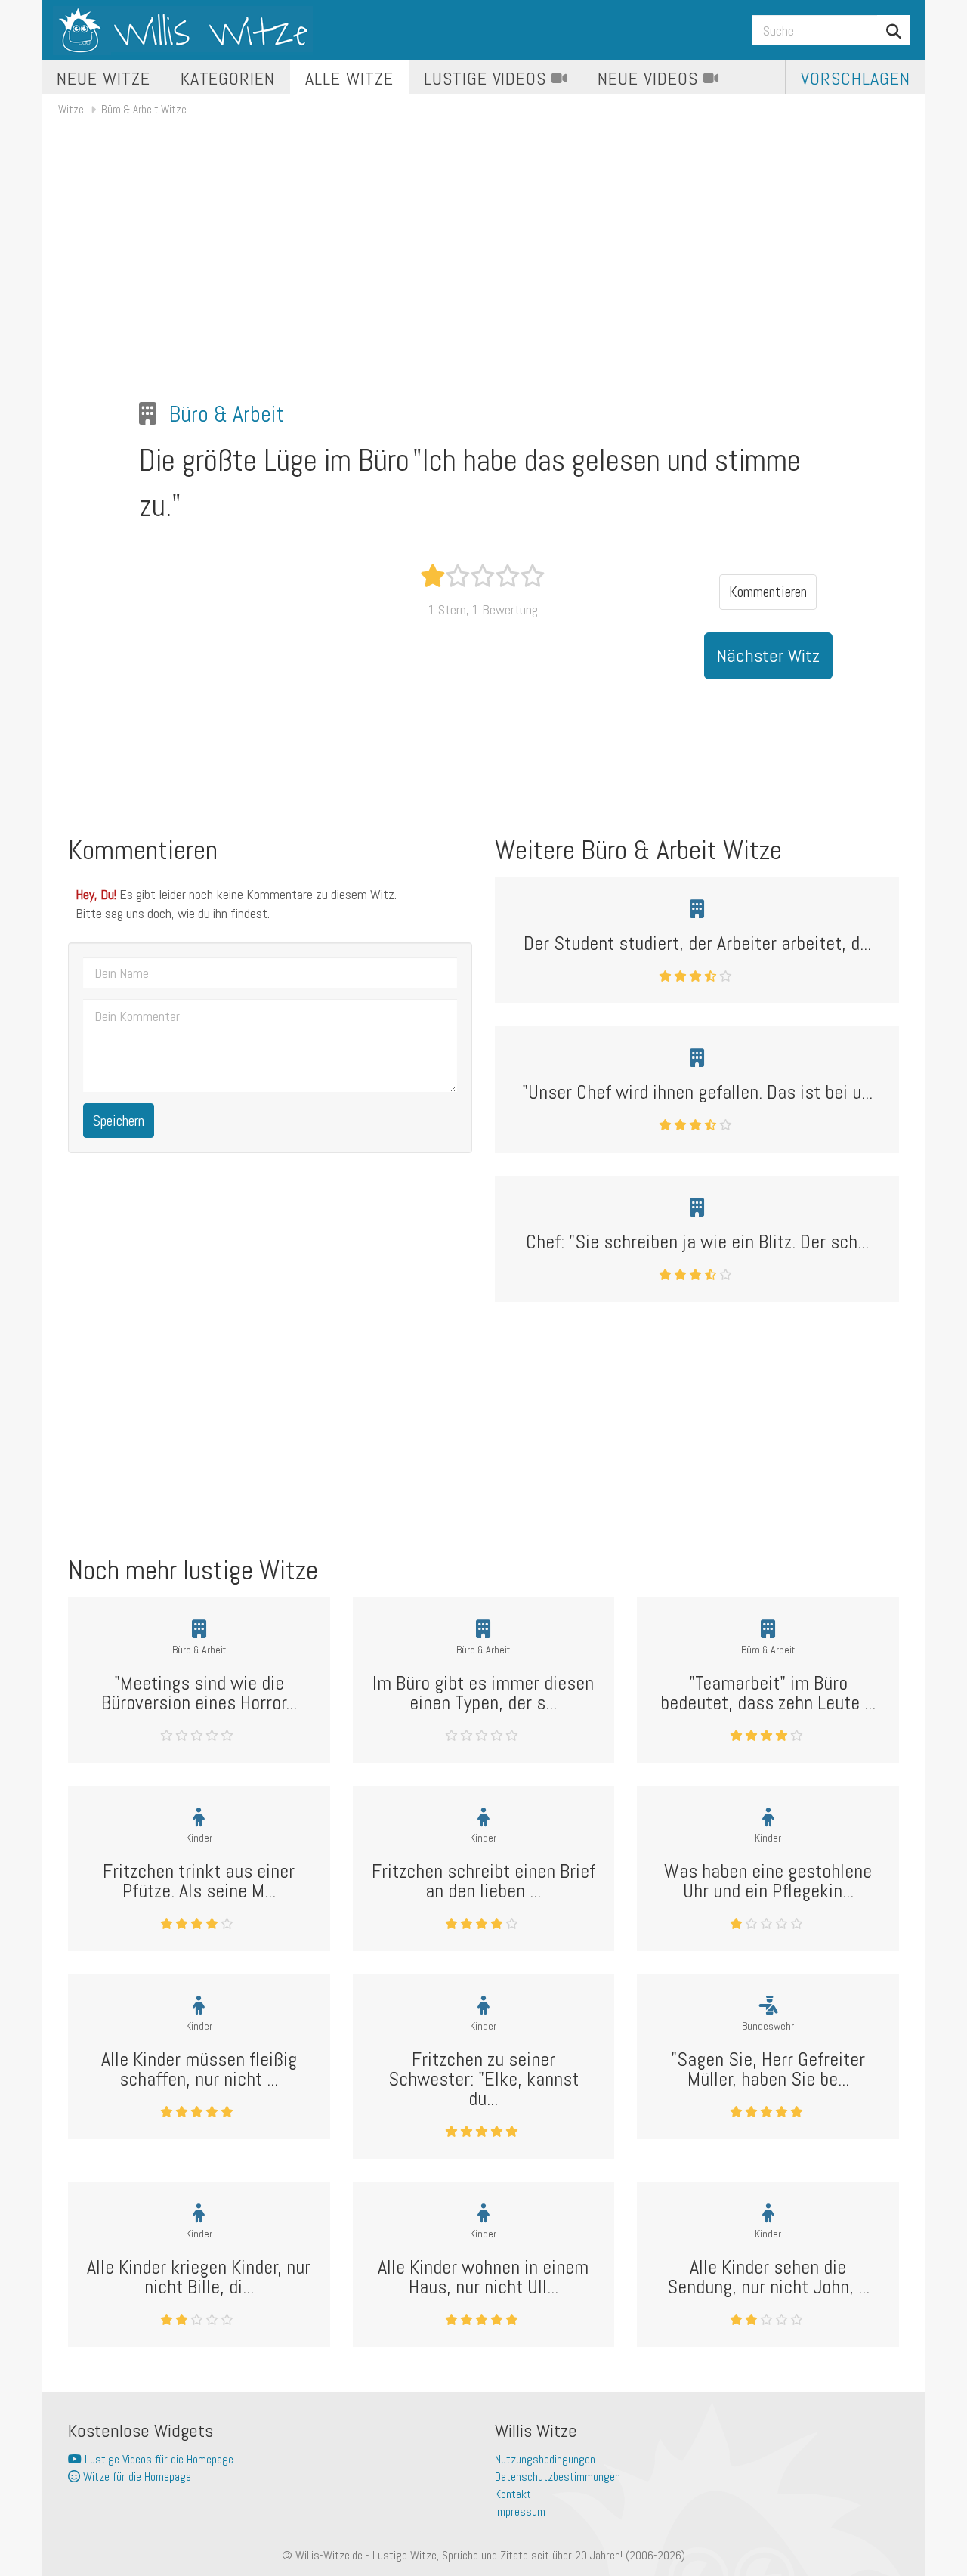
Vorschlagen (856, 78)
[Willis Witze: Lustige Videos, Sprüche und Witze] (183, 30)
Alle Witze (349, 78)
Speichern (119, 1121)
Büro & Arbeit (227, 414)
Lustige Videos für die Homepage (158, 2459)
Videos (488, 78)
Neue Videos (650, 78)
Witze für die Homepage (136, 2477)
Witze (71, 109)
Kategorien (228, 78)
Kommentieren (768, 592)
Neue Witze (103, 78)
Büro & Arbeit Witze (144, 109)
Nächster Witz (768, 656)
